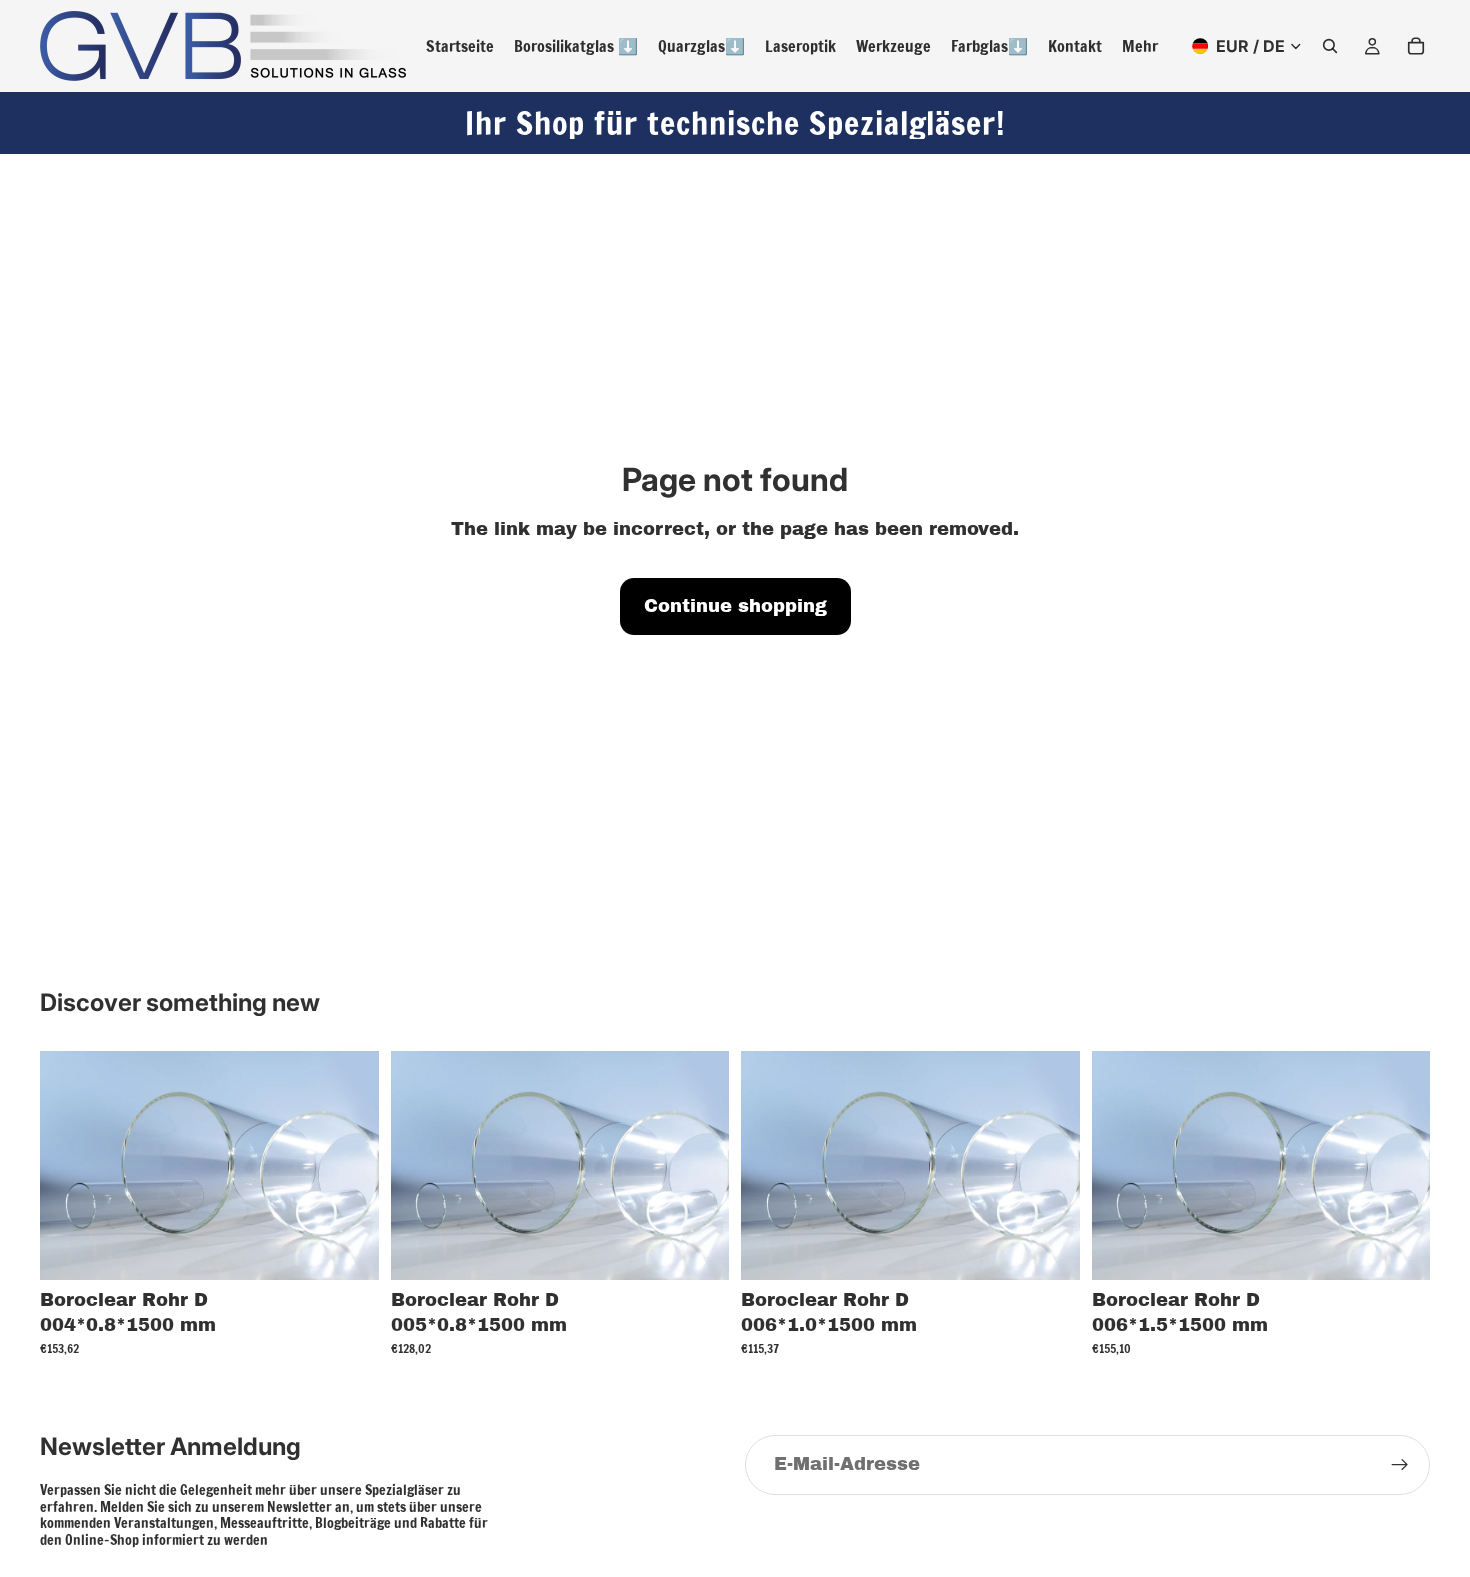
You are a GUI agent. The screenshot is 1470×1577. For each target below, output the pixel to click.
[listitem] (1140, 46)
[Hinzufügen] (348, 1249)
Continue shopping (735, 606)
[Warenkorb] (1416, 46)
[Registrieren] (1400, 1465)
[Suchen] (1330, 46)
